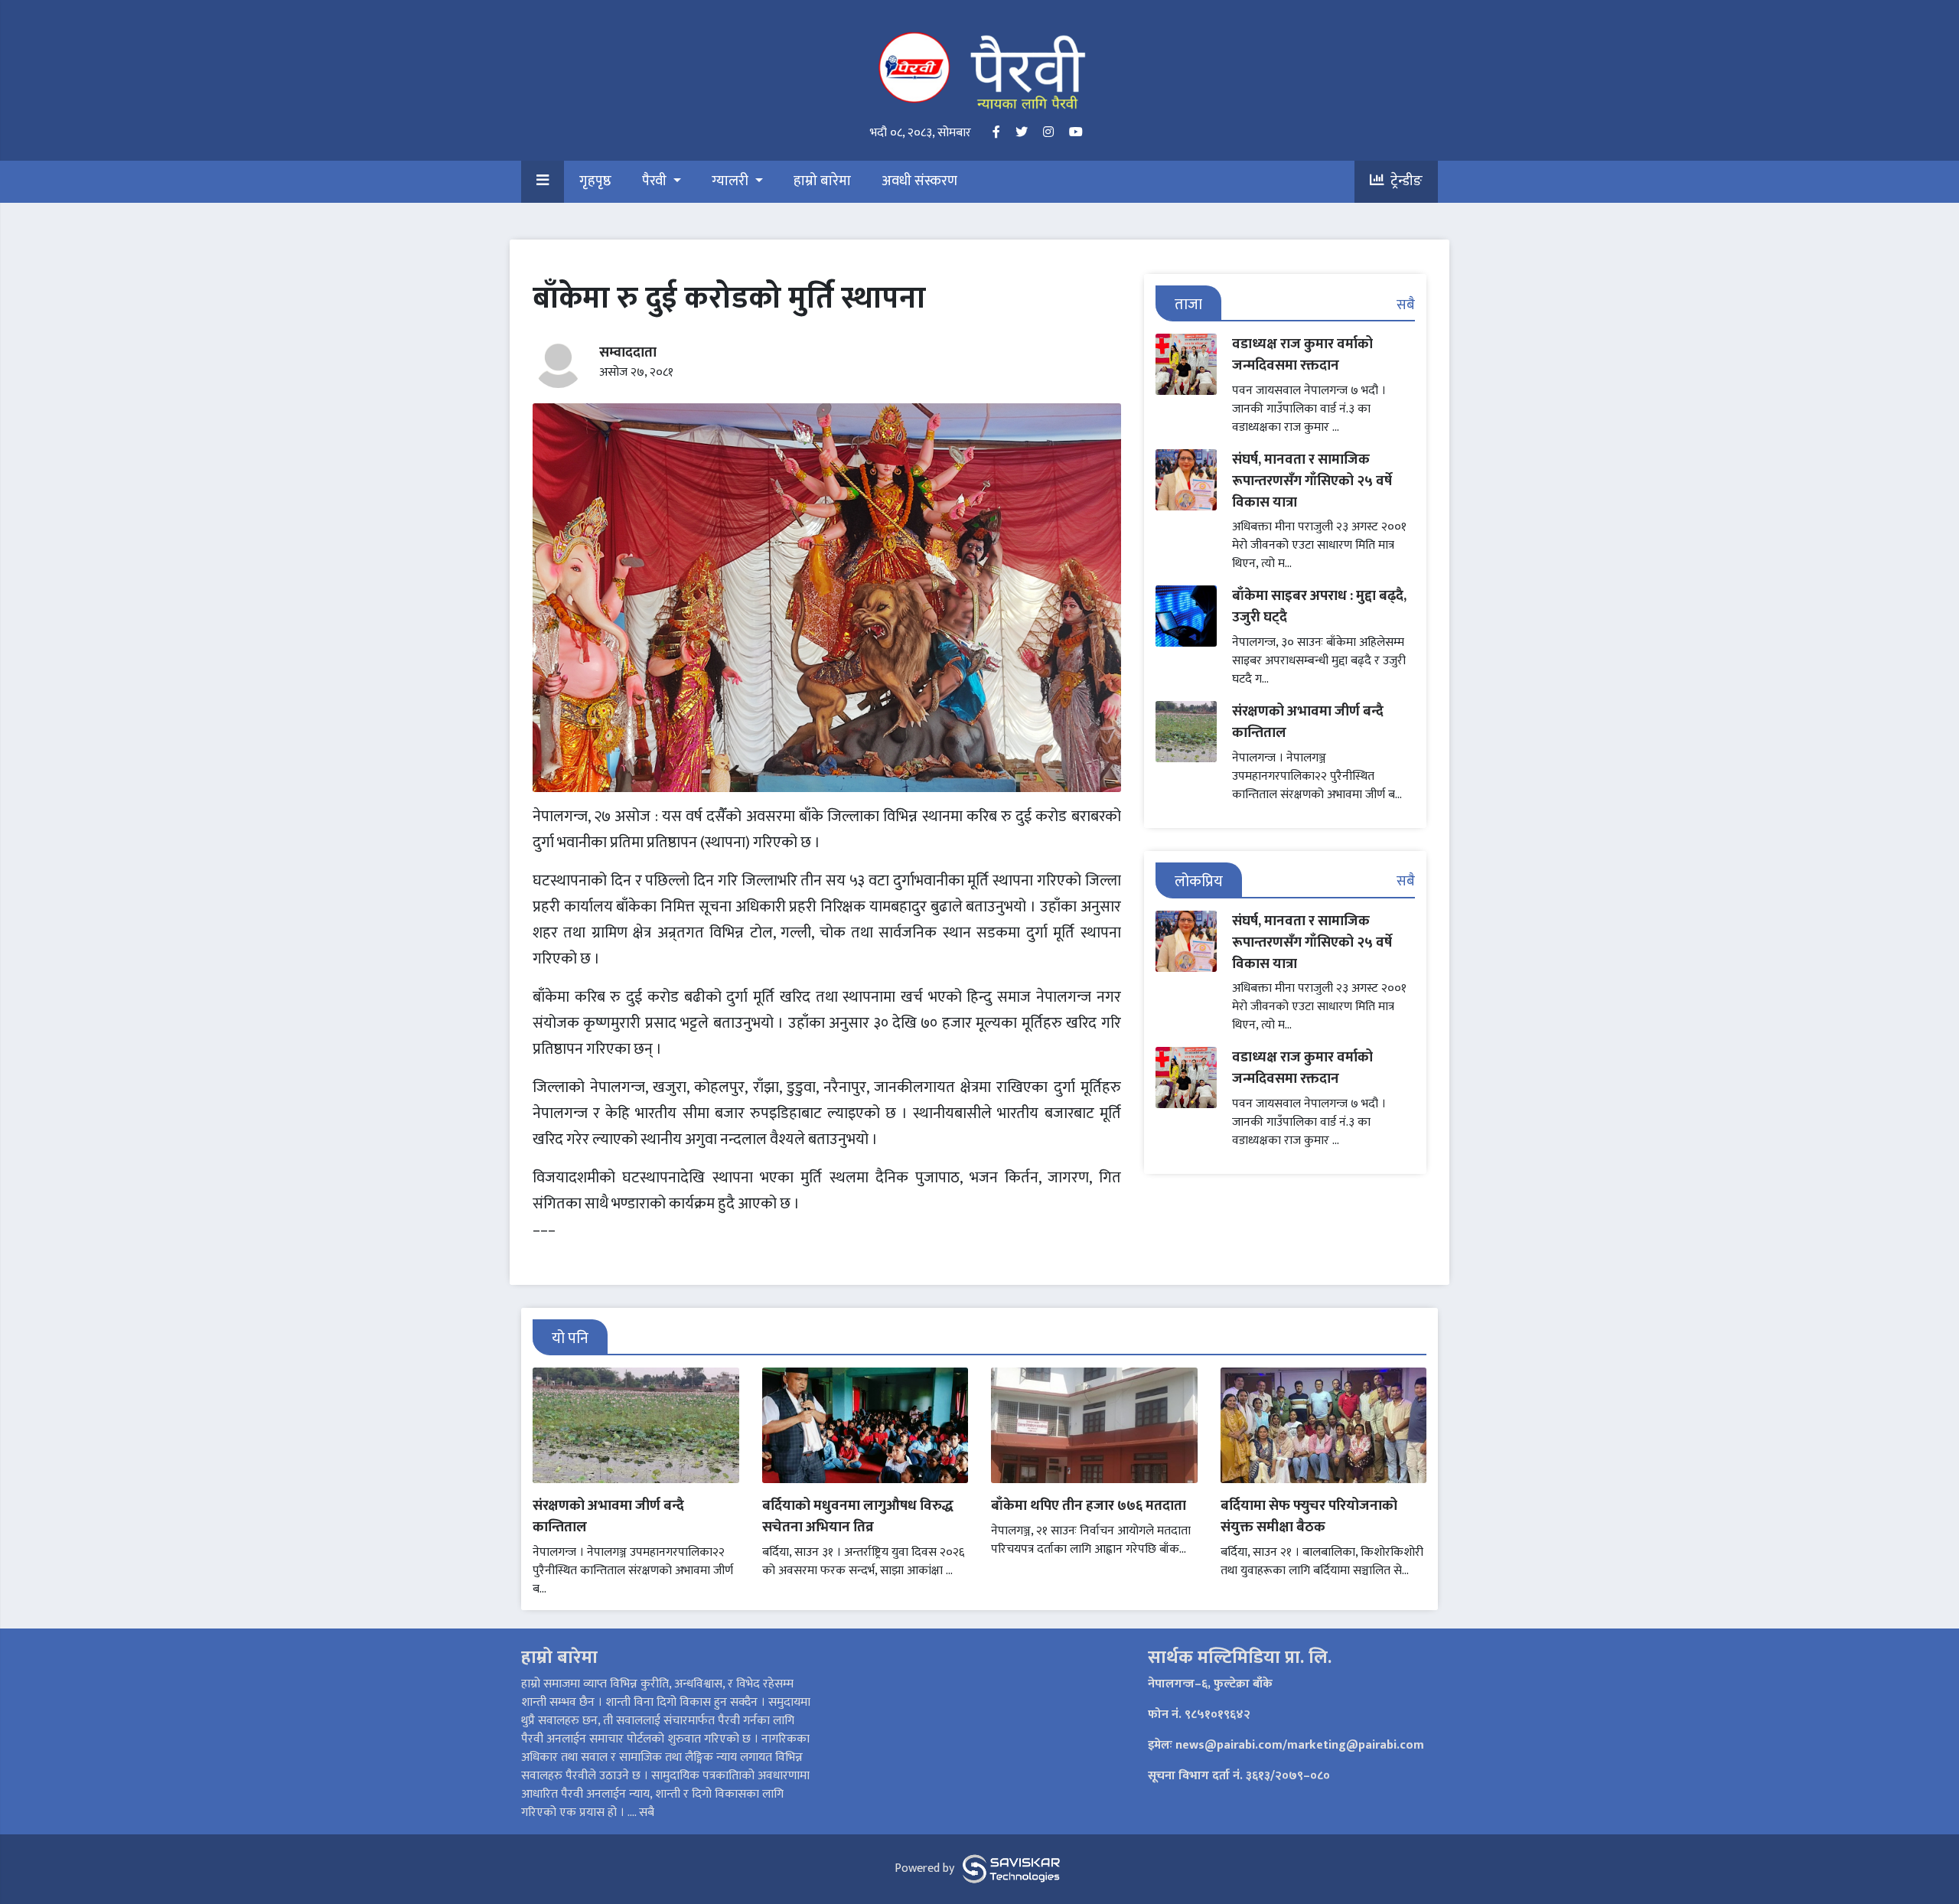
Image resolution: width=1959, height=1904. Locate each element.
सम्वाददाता (628, 352)
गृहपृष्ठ (595, 182)
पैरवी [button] (656, 182)
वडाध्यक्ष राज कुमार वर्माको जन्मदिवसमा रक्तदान (1302, 355)
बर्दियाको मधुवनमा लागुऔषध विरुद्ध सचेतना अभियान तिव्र (858, 1516)
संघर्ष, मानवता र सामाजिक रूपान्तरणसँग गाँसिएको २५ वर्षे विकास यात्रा (1312, 481)
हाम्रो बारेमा (822, 182)
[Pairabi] (979, 70)
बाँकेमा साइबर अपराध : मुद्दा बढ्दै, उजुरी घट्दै (1319, 606)
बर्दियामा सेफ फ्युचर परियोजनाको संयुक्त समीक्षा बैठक (1309, 1516)
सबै (1406, 305)
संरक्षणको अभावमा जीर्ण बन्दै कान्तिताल (1308, 722)
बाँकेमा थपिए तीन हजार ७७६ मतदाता (1089, 1506)
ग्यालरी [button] (732, 182)
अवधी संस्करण (919, 182)
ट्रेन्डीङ (1403, 182)
